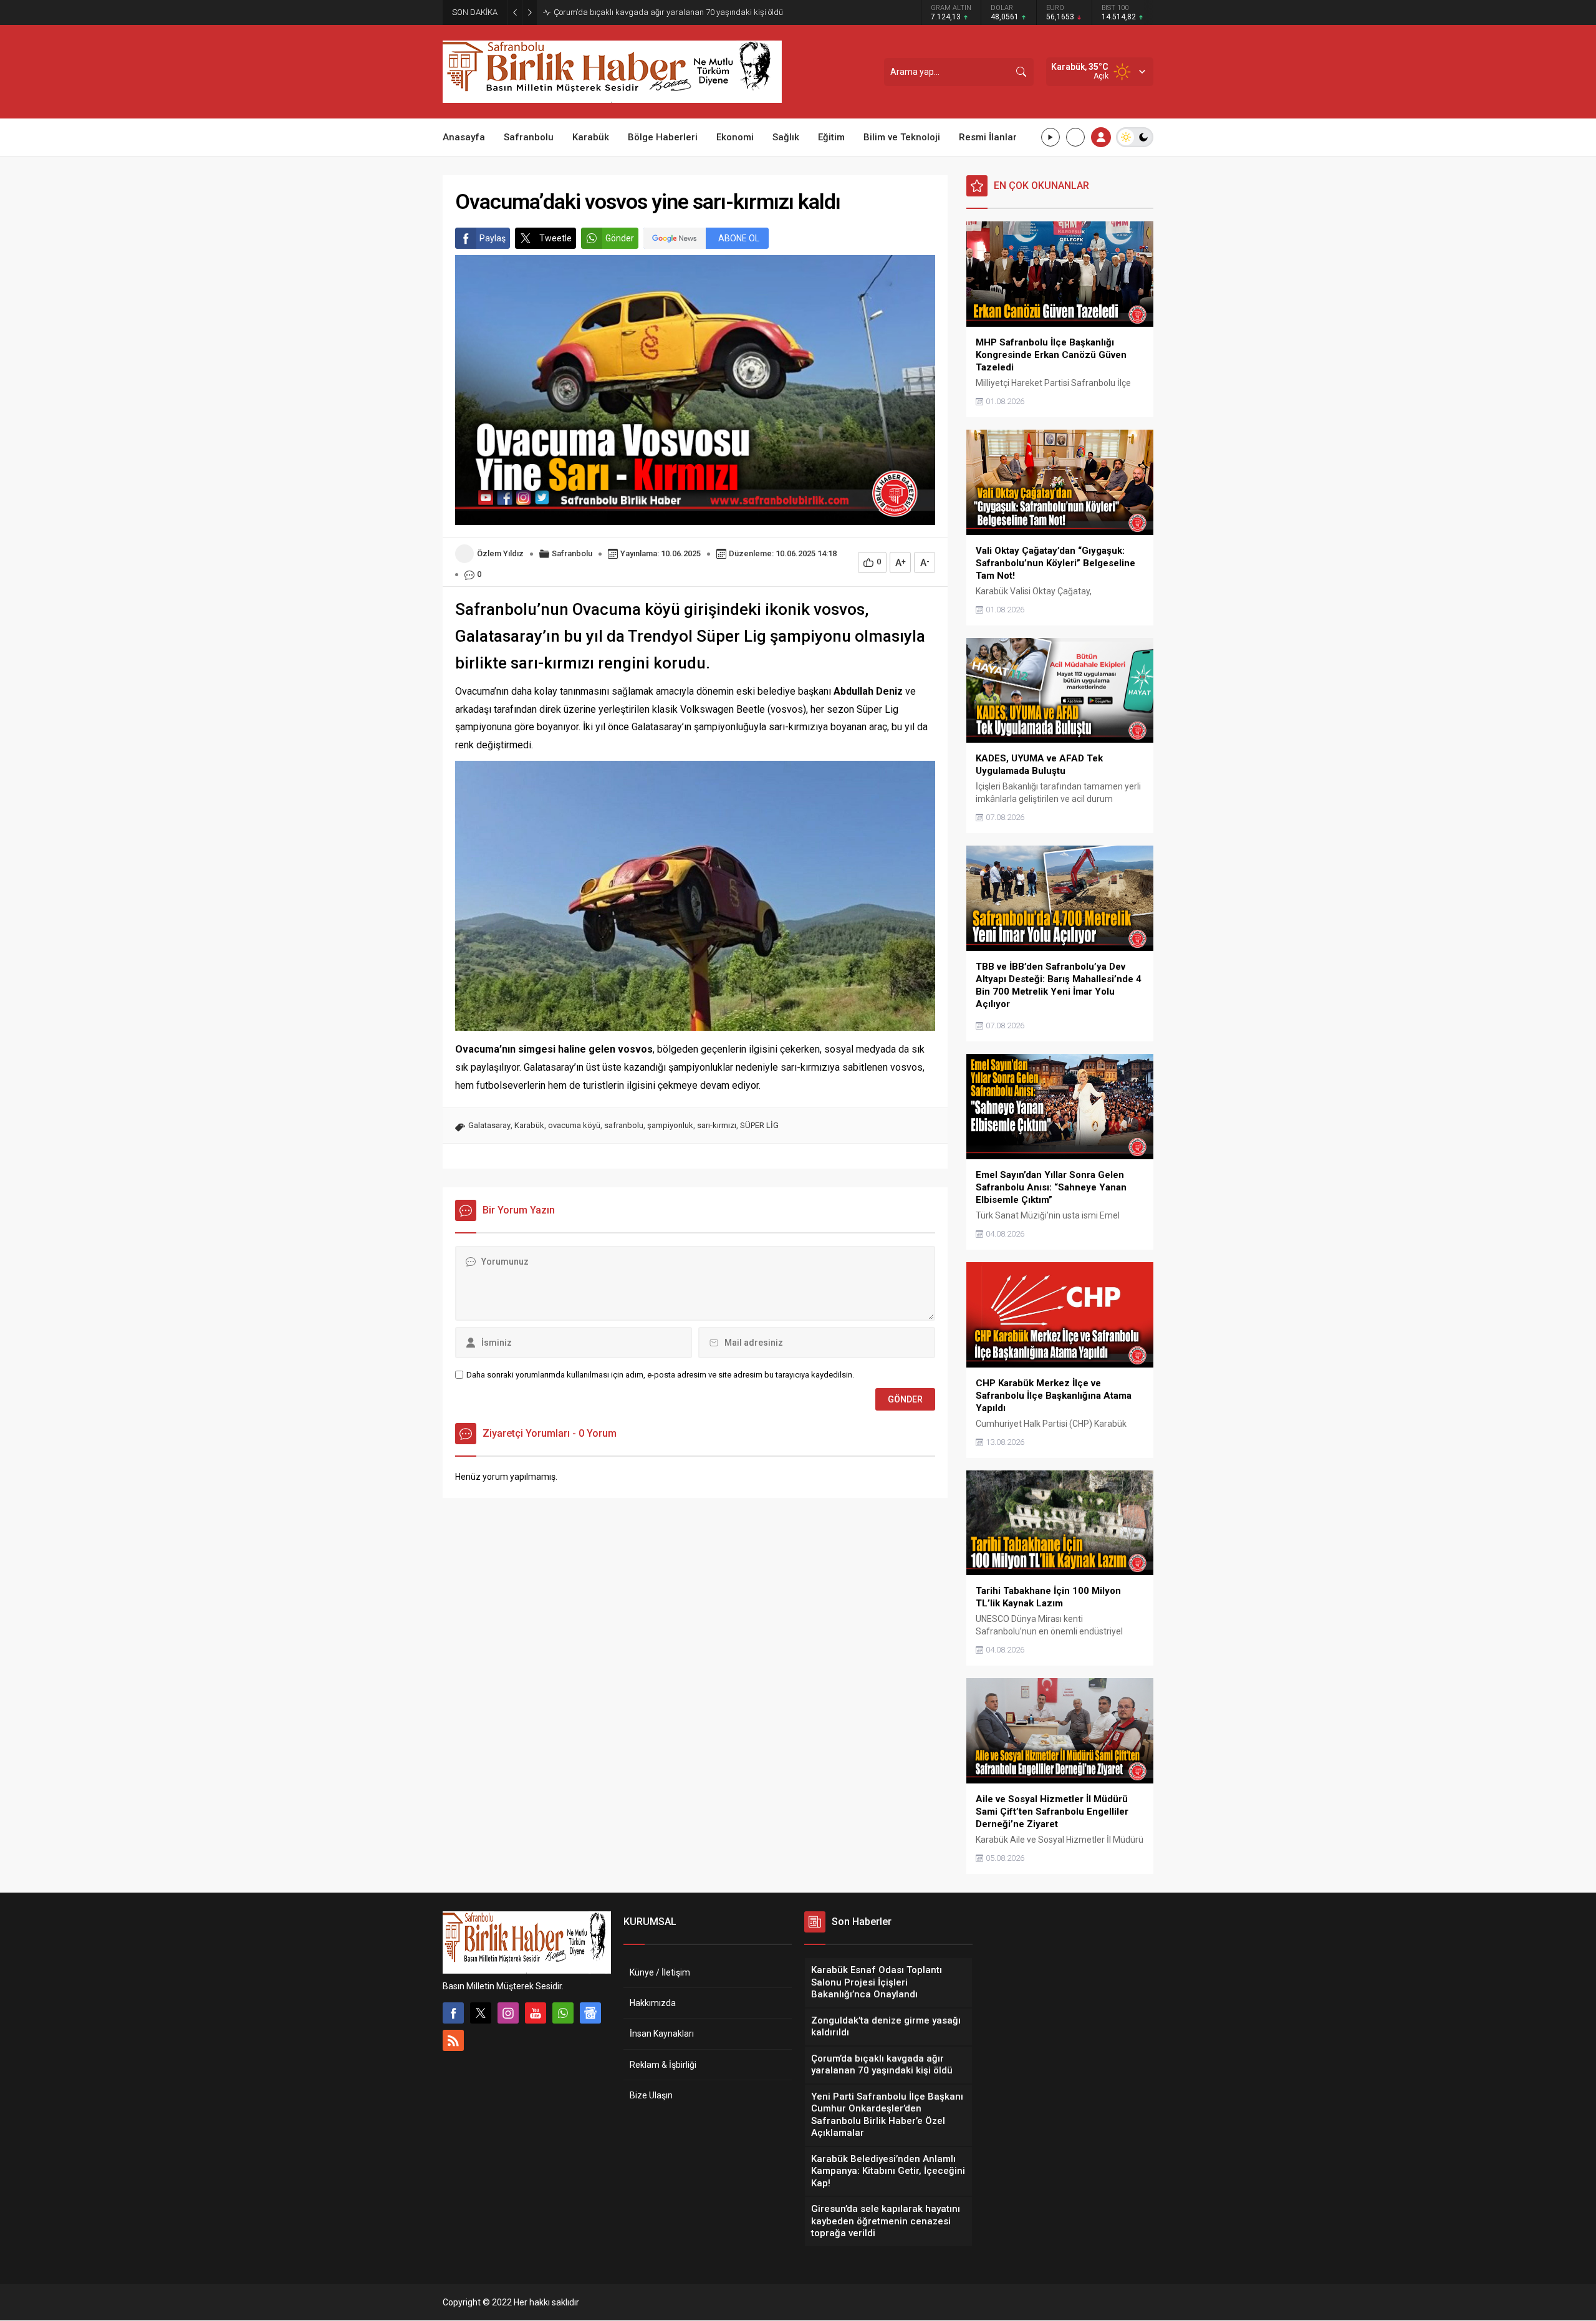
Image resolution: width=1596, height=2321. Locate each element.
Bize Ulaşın (651, 2095)
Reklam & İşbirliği (663, 2065)
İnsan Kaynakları (662, 2034)
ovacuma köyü (574, 1125)
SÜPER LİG (759, 1125)
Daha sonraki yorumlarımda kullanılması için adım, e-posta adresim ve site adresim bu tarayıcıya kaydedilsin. (660, 1375)
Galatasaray (489, 1125)
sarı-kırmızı (717, 1125)
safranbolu (624, 1125)
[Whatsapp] (563, 2013)
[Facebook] (453, 2013)
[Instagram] (508, 2013)
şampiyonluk (670, 1125)
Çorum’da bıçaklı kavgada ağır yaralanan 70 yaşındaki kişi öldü (668, 12)
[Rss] (453, 2040)
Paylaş (493, 238)
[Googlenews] (590, 2013)
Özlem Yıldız (500, 553)
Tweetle (555, 238)
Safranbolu (572, 553)
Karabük (529, 1125)
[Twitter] (481, 2013)
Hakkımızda (653, 2003)
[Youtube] (536, 2013)
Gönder (620, 238)
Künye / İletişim (660, 1972)
